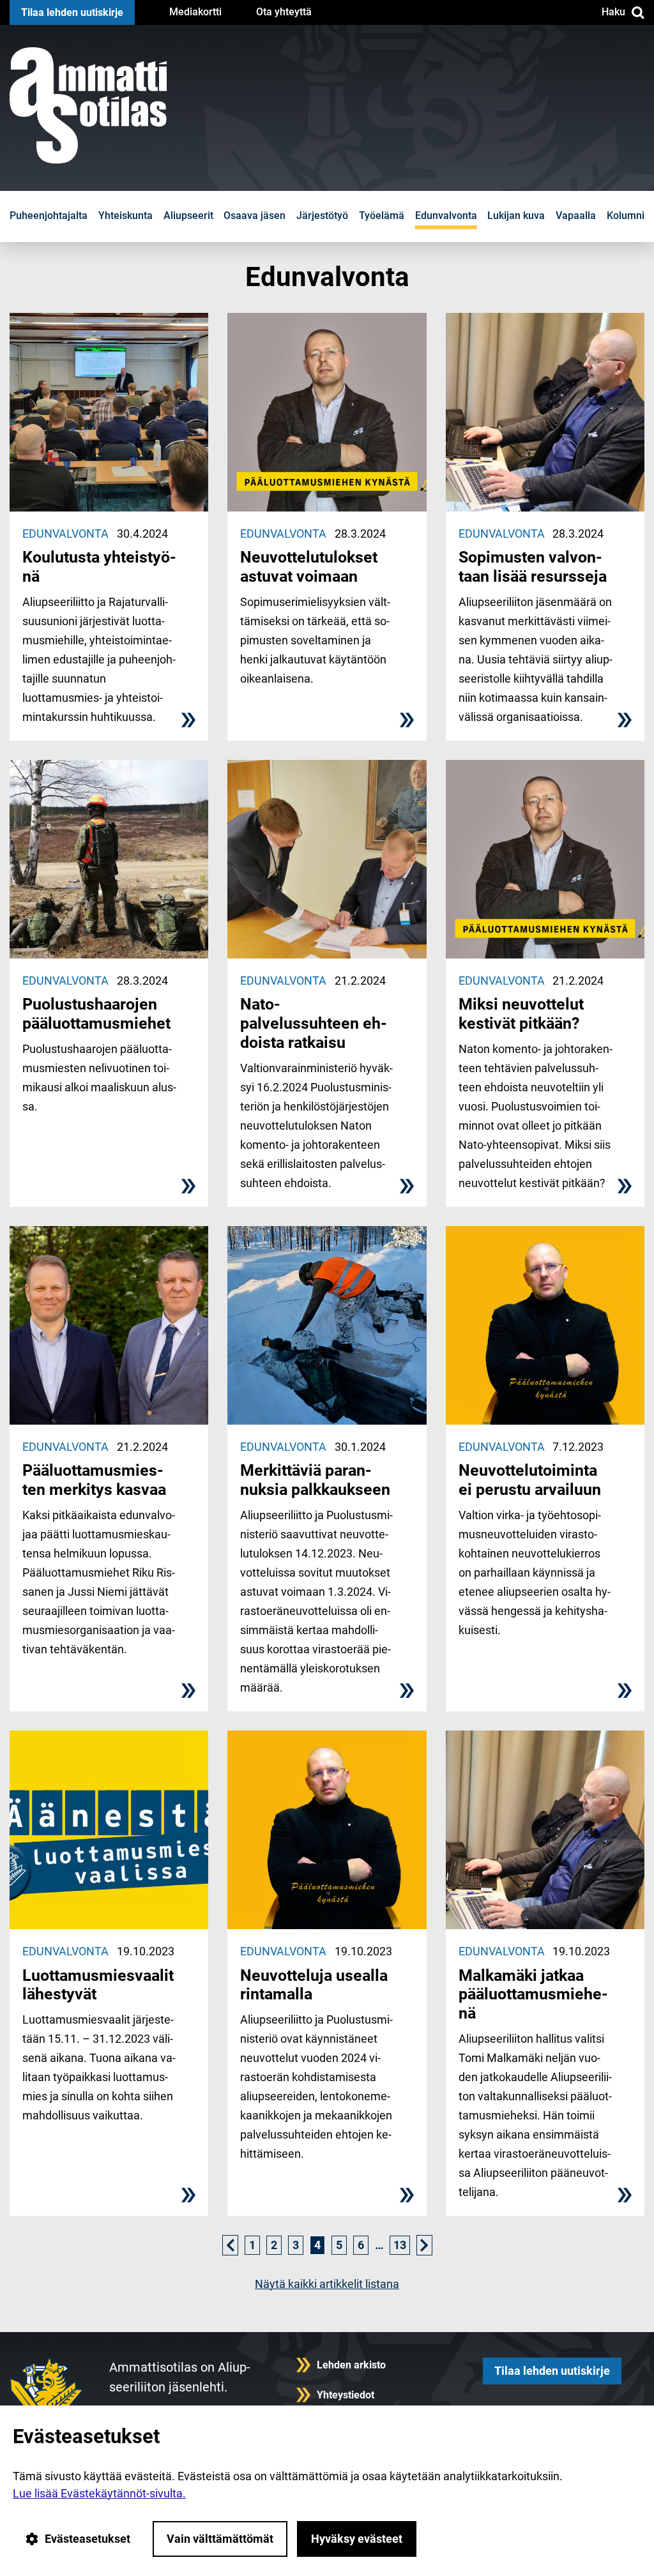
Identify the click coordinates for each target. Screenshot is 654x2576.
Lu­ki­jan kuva (516, 216)
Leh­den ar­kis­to (351, 2365)
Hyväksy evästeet (357, 2539)
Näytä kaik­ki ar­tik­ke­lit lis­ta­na (327, 2284)
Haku (613, 12)
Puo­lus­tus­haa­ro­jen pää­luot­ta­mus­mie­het (96, 1014)
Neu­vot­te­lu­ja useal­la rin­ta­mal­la (314, 1985)
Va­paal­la (576, 216)
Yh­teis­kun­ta (125, 216)
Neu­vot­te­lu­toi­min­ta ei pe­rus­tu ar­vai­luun (530, 1480)
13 (400, 2245)
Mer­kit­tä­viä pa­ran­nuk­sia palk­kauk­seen (315, 1480)
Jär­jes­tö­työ (322, 216)
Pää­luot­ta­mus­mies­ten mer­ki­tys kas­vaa (94, 1480)
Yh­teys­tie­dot (346, 2395)
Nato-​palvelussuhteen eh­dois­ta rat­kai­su (314, 1023)
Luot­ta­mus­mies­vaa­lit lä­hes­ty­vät (98, 1985)
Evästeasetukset (87, 2539)
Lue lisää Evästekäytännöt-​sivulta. (99, 2493)
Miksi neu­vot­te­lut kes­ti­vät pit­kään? (521, 1014)
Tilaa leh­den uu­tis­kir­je (72, 12)
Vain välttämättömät (220, 2539)
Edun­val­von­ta (446, 216)
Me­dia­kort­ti (195, 12)
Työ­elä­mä (382, 216)
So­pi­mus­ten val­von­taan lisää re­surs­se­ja (533, 567)
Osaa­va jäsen (255, 216)
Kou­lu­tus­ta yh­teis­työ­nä (99, 567)
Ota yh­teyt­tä (284, 12)
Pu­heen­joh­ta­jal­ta (49, 216)
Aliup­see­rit (188, 216)
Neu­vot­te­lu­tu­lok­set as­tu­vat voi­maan (309, 567)
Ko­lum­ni (626, 216)
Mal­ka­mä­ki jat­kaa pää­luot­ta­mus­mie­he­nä (533, 1995)
